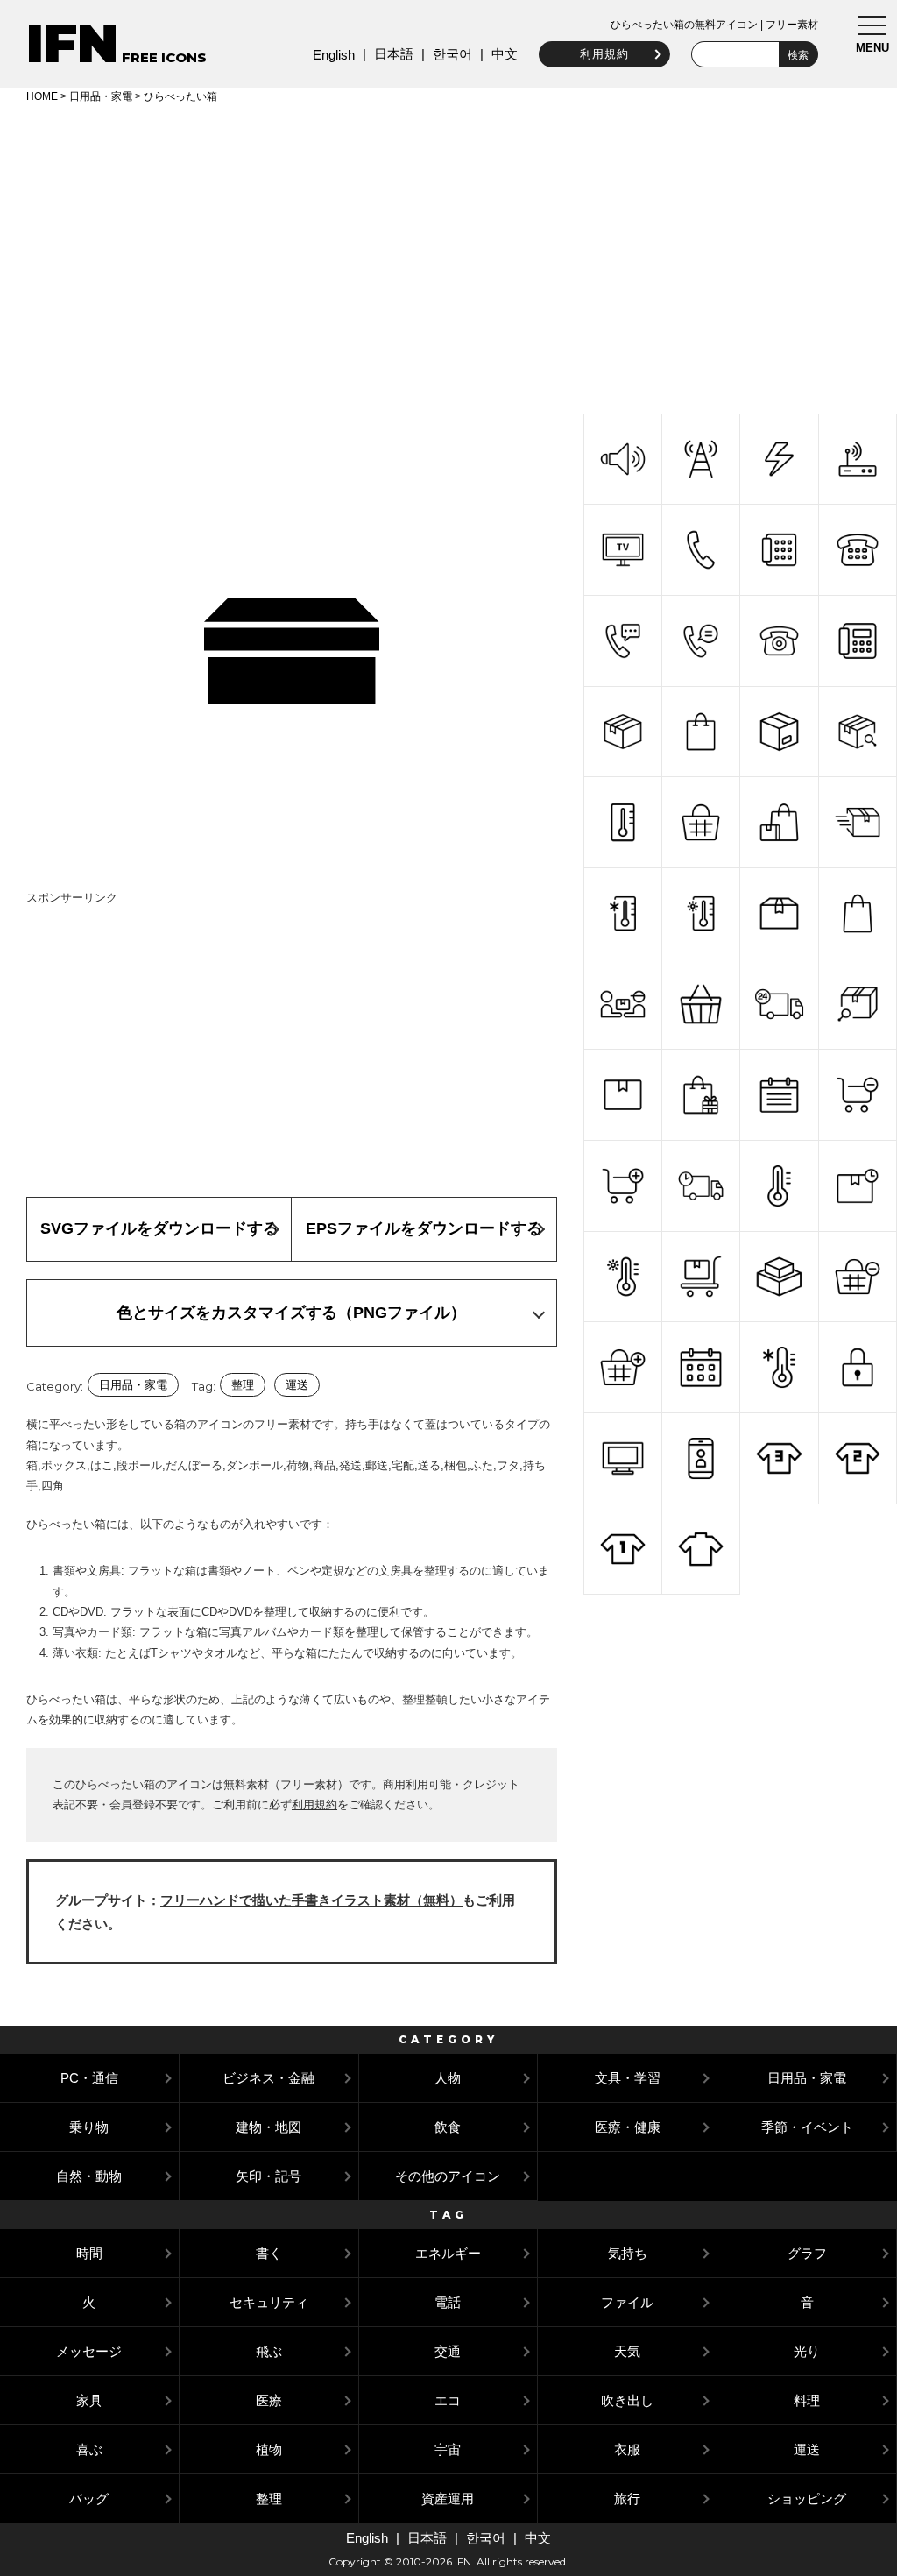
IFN (72, 43)
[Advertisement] (448, 256)
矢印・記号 (268, 2176)
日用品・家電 (101, 96)
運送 (297, 1385)
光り (807, 2351)
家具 (89, 2400)
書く (269, 2253)
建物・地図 (268, 2127)
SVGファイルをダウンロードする (159, 1228)
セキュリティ (269, 2302)
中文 (505, 54)
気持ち (628, 2253)
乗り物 (89, 2127)
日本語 (394, 54)
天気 (627, 2351)
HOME (42, 96)
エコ (448, 2400)
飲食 (448, 2127)
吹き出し (627, 2400)
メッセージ (89, 2351)
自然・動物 (89, 2176)
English (334, 55)
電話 (448, 2302)
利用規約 (604, 54)
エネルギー (448, 2253)
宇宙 (448, 2449)
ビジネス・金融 (268, 2078)
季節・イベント (807, 2127)
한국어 (452, 54)
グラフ (807, 2253)
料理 (807, 2400)
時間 (89, 2253)
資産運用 (448, 2498)
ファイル (627, 2302)
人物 (448, 2078)
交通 (448, 2351)
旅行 (627, 2498)
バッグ (89, 2498)
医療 (269, 2400)
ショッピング (807, 2498)
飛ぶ (269, 2351)
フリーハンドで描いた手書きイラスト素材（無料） (311, 1900)
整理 (243, 1385)
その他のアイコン (448, 2176)
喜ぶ (89, 2449)
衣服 (627, 2449)
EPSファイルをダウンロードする (424, 1228)
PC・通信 (89, 2078)
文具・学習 (628, 2078)
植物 (269, 2449)
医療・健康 (628, 2127)
